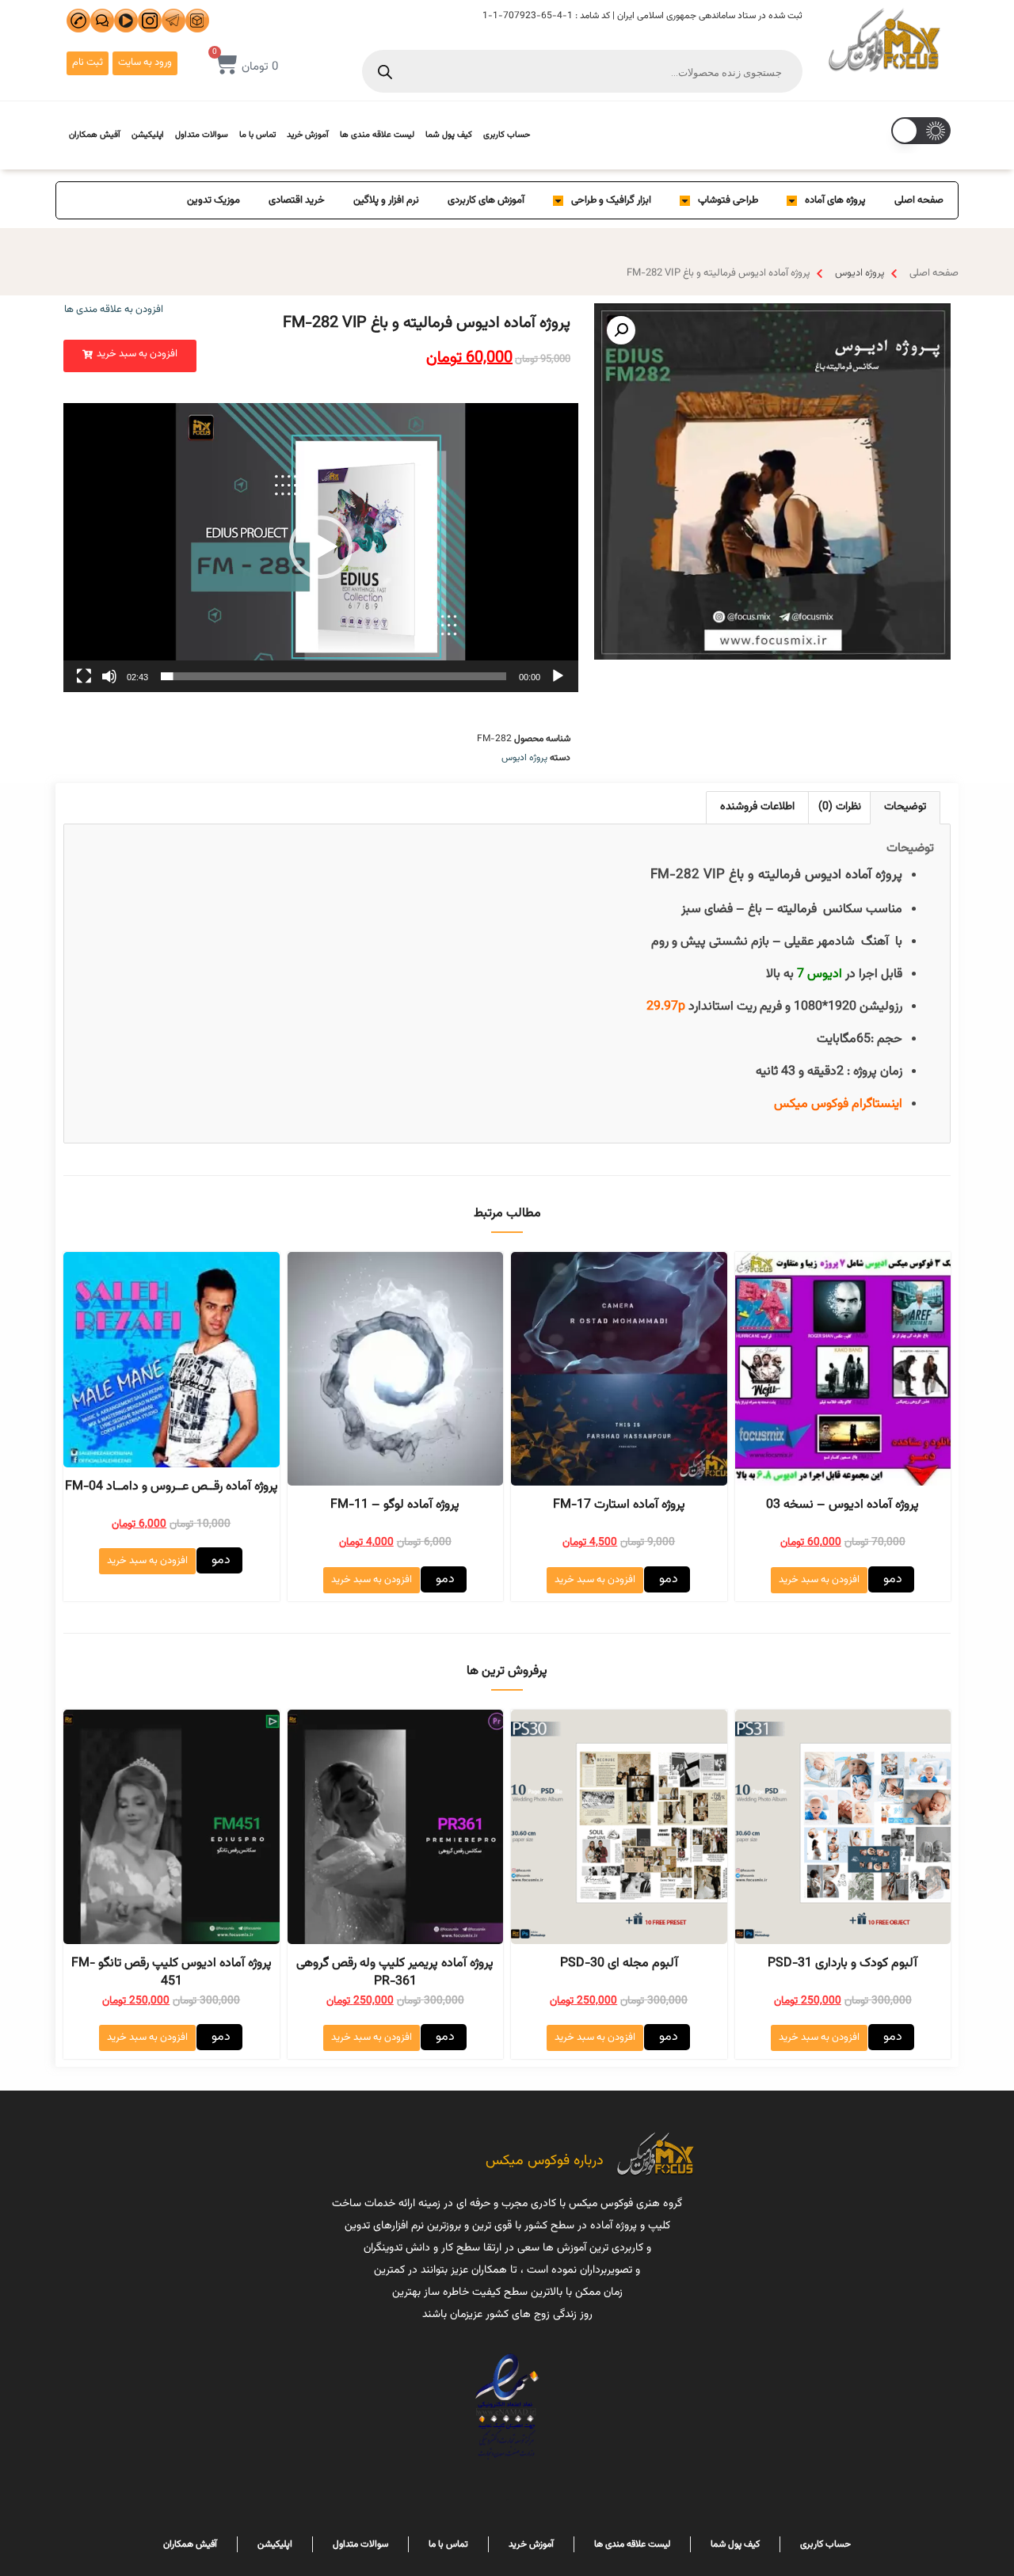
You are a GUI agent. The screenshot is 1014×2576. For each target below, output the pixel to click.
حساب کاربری (507, 135)
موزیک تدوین (213, 200)
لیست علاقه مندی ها (377, 135)
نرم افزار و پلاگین (386, 200)
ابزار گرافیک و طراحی (611, 200)
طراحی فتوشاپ (728, 200)
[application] (321, 548)
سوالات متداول (202, 135)
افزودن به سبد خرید (819, 1580)
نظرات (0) (840, 807)
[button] (130, 356)
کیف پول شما (449, 135)
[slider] (334, 676)
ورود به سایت (145, 63)
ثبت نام (88, 63)
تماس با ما (257, 135)
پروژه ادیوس (860, 273)
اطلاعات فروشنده (757, 807)
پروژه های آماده (835, 200)
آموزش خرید (308, 135)
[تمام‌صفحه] (84, 676)
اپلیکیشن (148, 135)
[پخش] (558, 676)
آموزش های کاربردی (486, 200)
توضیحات (905, 807)
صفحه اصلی (919, 200)
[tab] (905, 807)
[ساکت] (109, 676)
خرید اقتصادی (297, 200)
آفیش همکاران (95, 135)
